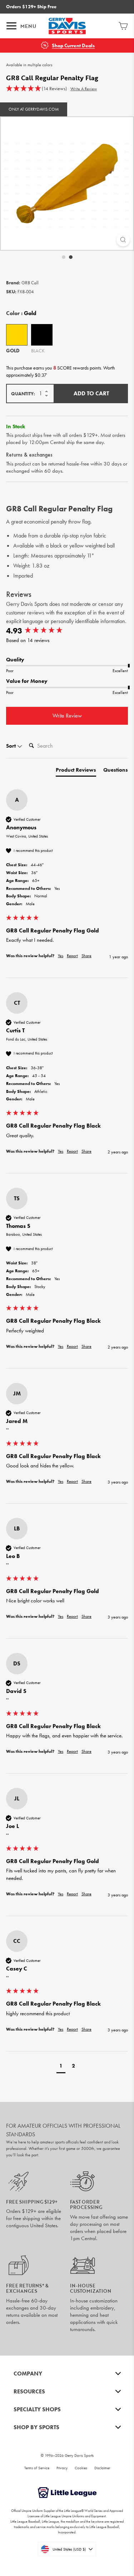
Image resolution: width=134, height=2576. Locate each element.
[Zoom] (123, 240)
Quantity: (23, 394)
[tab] (76, 771)
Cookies (81, 2468)
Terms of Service (37, 2468)
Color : (21, 313)
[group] (67, 631)
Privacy (62, 2468)
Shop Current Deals (73, 46)
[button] (36, 89)
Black (42, 335)
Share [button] (86, 956)
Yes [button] (61, 956)
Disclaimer (102, 2468)
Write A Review (84, 89)
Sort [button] (12, 746)
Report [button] (72, 956)
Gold (17, 335)
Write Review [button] (67, 716)
